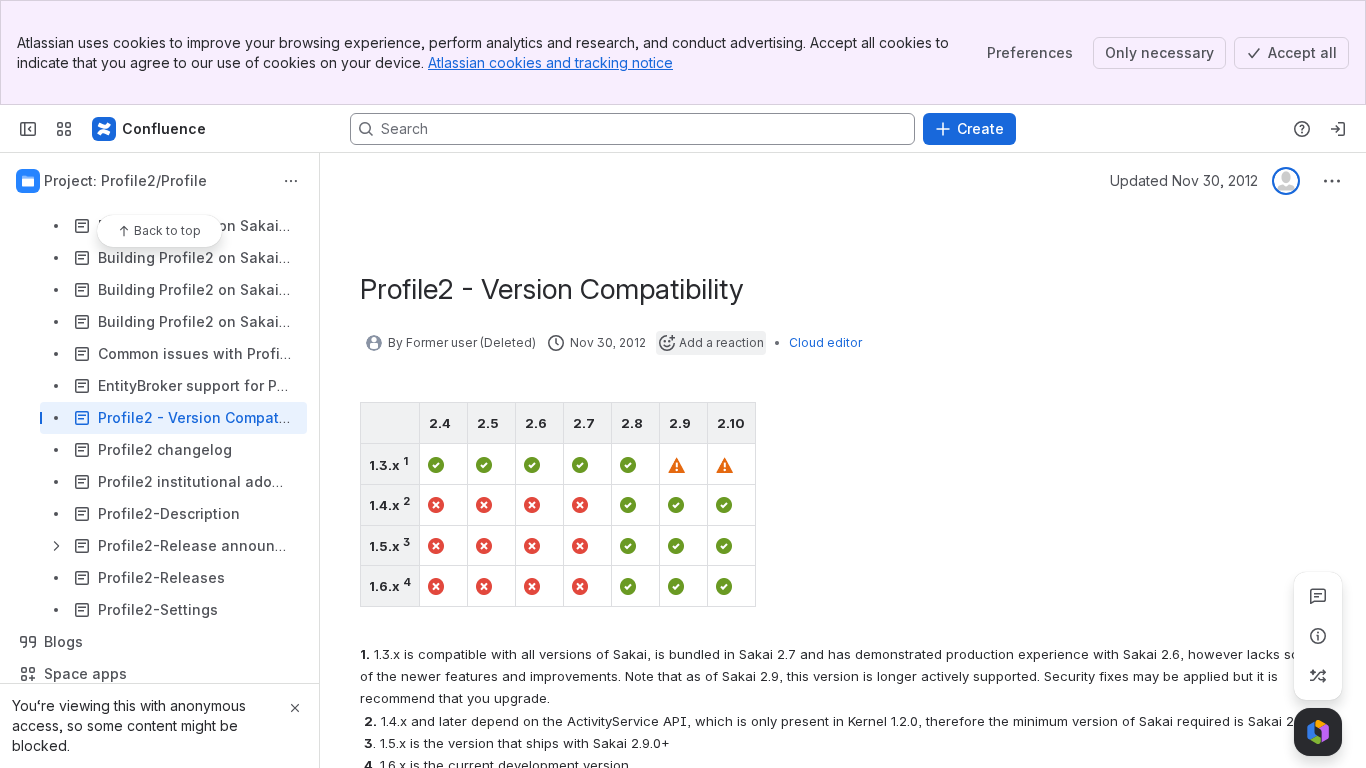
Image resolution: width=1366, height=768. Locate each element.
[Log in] (1338, 129)
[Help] (1302, 129)
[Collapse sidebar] (28, 129)
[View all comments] (1318, 596)
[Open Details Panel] (1318, 636)
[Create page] (1318, 676)
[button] (399, 423)
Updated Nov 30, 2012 (1184, 180)
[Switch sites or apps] (64, 129)
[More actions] (291, 181)
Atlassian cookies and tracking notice (550, 62)
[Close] (295, 708)
